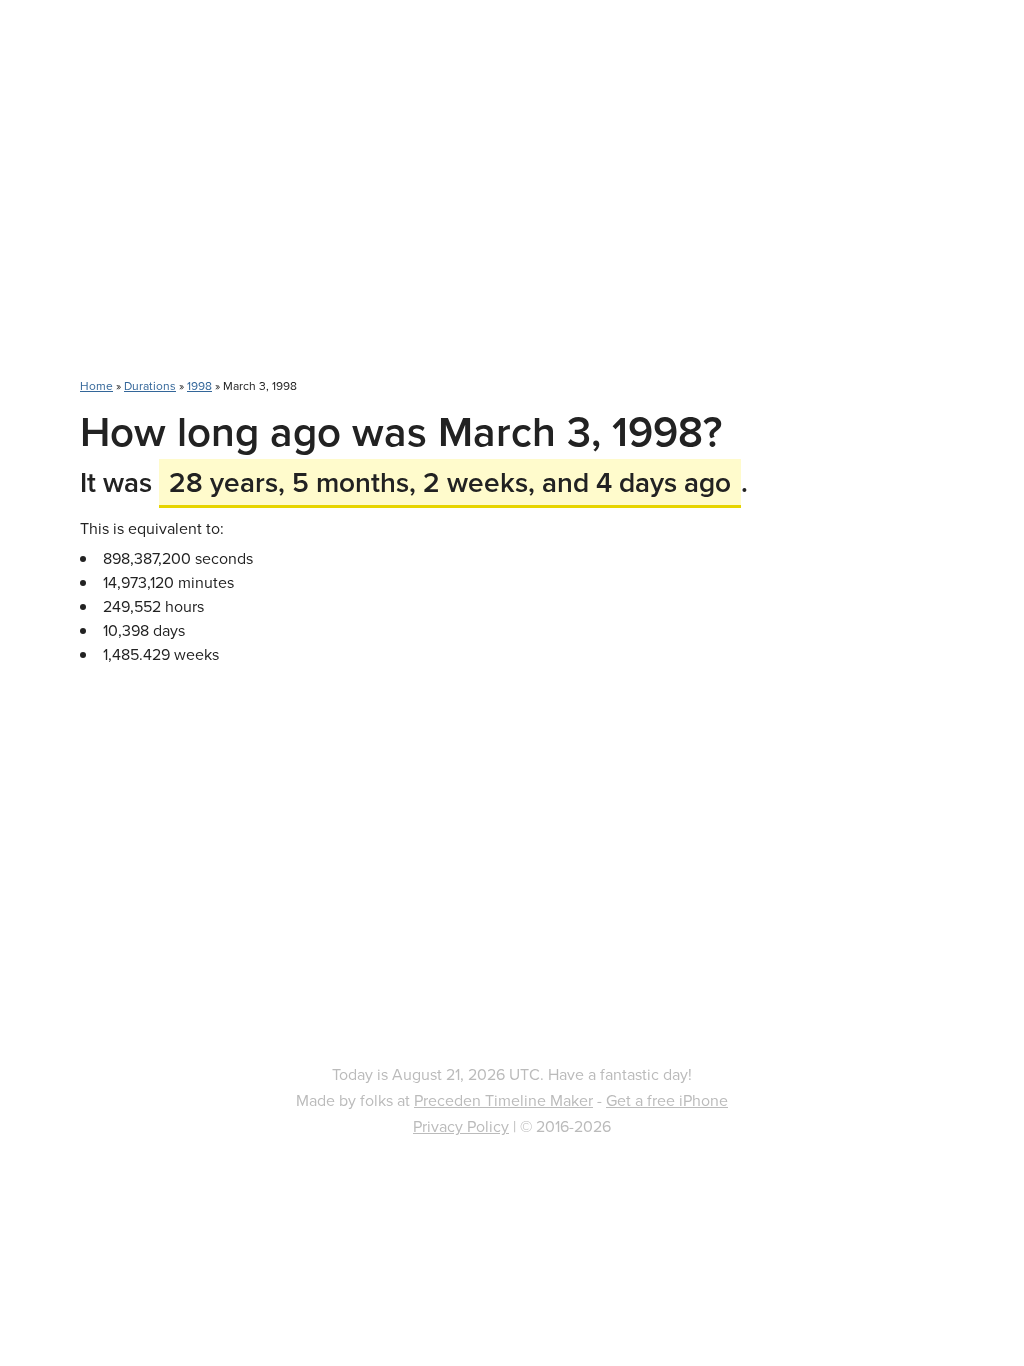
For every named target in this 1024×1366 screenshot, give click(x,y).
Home (96, 385)
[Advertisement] (512, 200)
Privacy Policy (461, 1126)
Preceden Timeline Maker (503, 1100)
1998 (199, 385)
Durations (150, 385)
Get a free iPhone (667, 1100)
